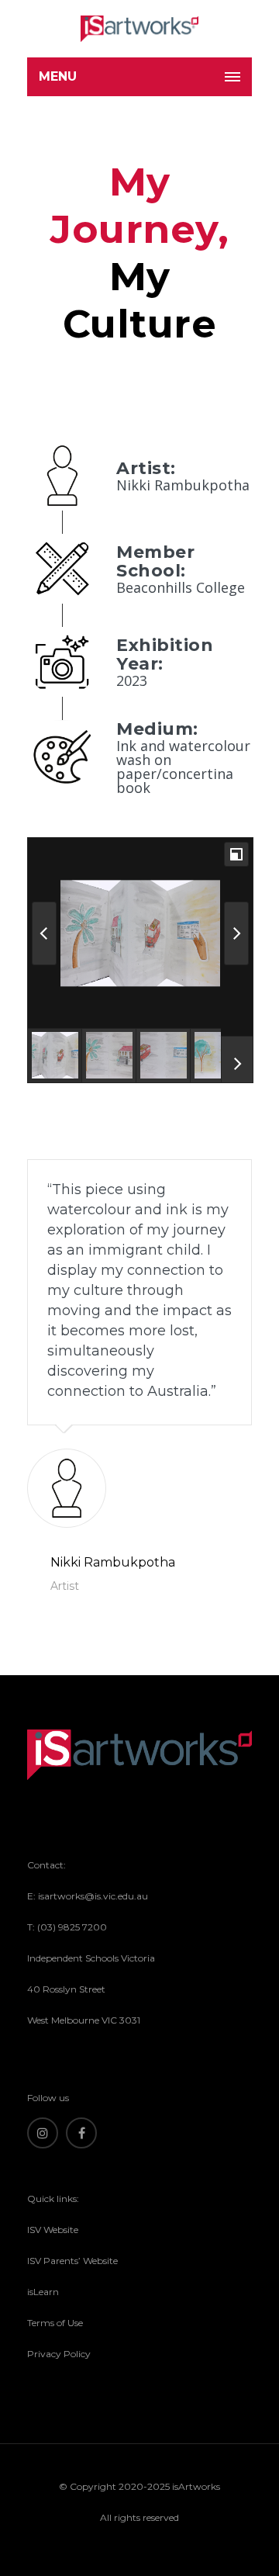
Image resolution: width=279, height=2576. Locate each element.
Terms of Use (55, 2323)
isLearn (43, 2292)
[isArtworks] (139, 29)
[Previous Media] (44, 933)
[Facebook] (81, 2133)
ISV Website (53, 2230)
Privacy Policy (59, 2354)
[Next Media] (236, 933)
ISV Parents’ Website (72, 2261)
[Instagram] (43, 2133)
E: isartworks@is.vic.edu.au (88, 1896)
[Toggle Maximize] (236, 854)
